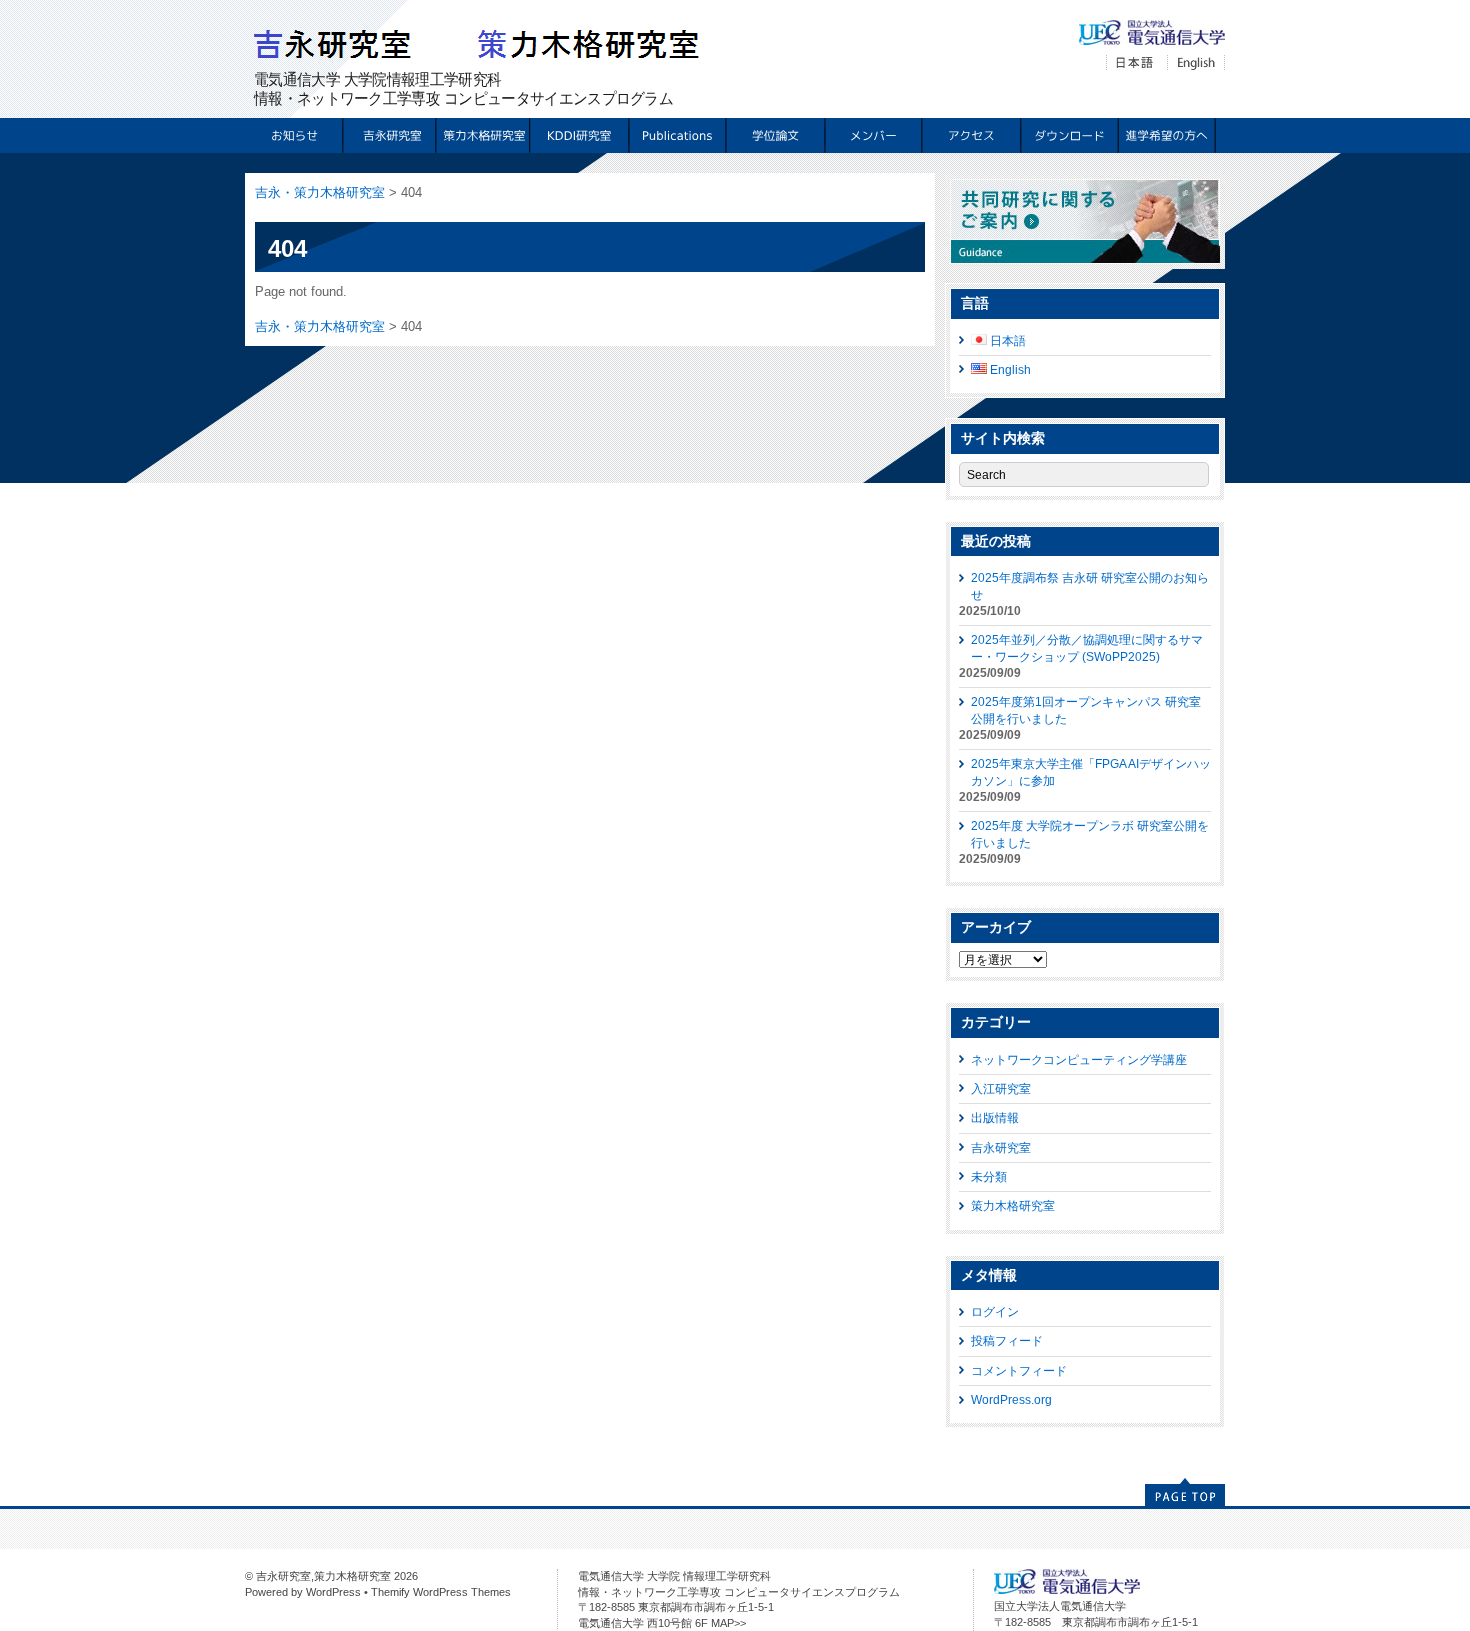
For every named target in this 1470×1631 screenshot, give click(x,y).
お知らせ (293, 135)
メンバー (872, 135)
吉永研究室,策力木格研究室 (323, 1576)
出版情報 (995, 1117)
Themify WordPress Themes (441, 1592)
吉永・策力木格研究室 (320, 192)
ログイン (995, 1311)
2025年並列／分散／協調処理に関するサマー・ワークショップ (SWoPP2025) (1087, 647)
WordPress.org (1011, 1399)
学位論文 (774, 135)
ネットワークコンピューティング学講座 (1079, 1059)
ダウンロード (1068, 135)
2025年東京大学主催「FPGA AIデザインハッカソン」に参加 (1091, 771)
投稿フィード (1007, 1340)
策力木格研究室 (480, 135)
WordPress (333, 1592)
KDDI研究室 (578, 135)
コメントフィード (1019, 1370)
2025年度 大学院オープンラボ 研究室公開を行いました (1090, 833)
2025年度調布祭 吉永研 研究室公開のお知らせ (1090, 585)
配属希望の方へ (1166, 135)
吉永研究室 (387, 135)
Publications (676, 135)
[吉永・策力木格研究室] (486, 59)
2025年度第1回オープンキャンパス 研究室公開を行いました (1086, 709)
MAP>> (728, 1623)
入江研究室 (1001, 1088)
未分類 (989, 1176)
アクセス (970, 135)
